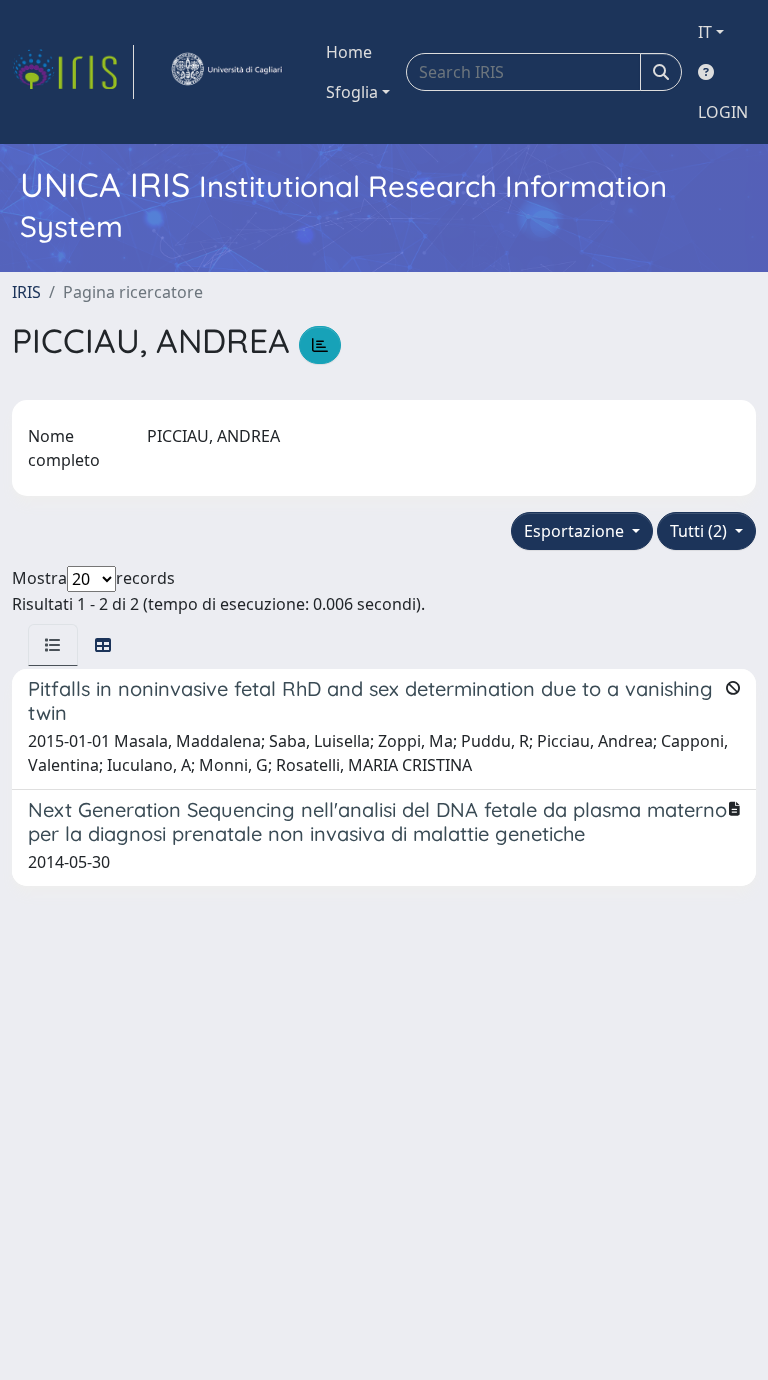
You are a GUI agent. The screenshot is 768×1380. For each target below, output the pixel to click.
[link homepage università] (226, 72)
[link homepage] (73, 72)
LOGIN (723, 112)
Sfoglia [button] (352, 92)
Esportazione (576, 531)
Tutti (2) (700, 531)
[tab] (53, 645)
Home (349, 52)
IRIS (26, 292)
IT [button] (705, 32)
